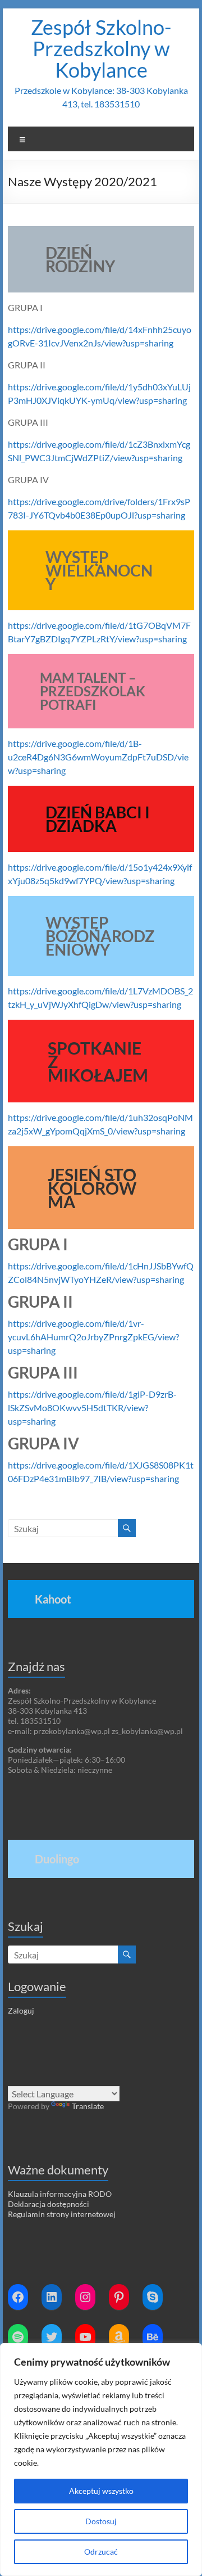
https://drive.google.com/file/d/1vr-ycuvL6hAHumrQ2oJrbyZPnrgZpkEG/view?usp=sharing (93, 1337)
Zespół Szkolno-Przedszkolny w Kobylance (101, 48)
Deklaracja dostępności (49, 2204)
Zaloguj (21, 2010)
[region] (101, 2460)
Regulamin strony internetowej (62, 2214)
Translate (88, 2106)
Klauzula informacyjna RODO (60, 2194)
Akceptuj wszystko (101, 2491)
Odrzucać (101, 2552)
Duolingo (57, 1859)
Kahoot (53, 1599)
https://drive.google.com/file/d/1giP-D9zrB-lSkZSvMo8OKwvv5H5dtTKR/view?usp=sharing (92, 1408)
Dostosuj (101, 2521)
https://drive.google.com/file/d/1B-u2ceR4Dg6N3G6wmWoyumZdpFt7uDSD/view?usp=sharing (98, 757)
